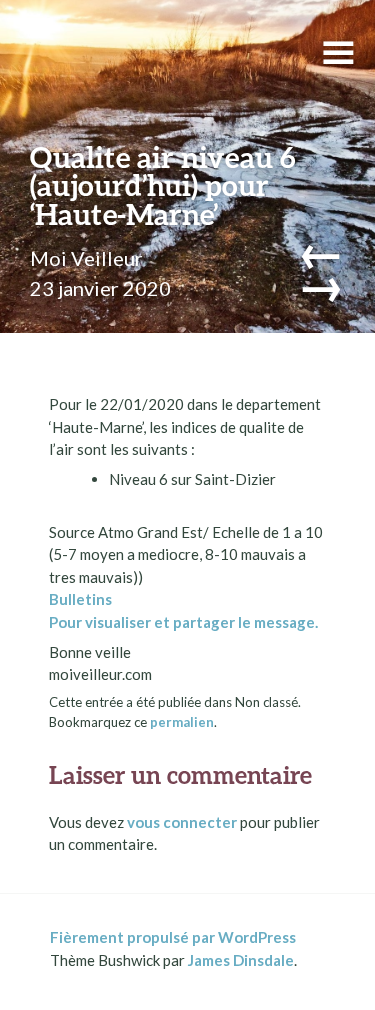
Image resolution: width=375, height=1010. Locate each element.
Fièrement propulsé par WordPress (173, 937)
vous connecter (182, 822)
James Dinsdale (241, 960)
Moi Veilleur (86, 258)
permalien (182, 722)
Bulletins (80, 599)
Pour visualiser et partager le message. (183, 622)
